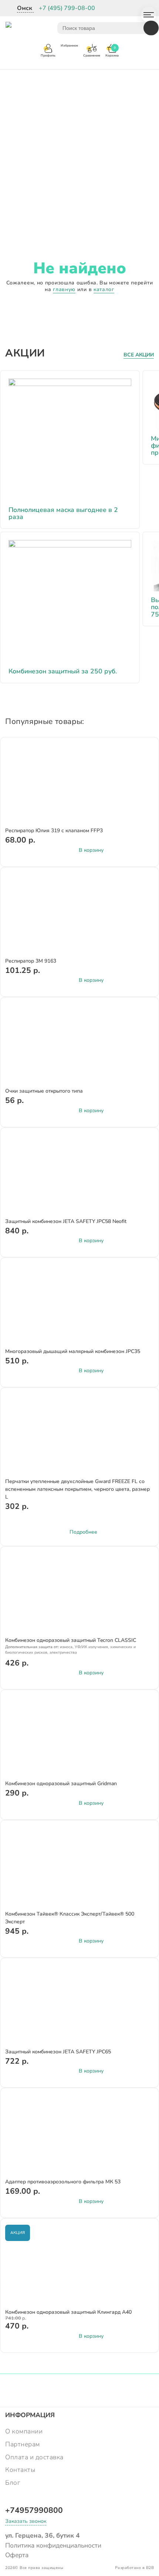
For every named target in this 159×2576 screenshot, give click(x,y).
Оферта (17, 2555)
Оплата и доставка (34, 2457)
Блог (13, 2483)
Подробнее (83, 1532)
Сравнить (143, 757)
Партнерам (23, 2444)
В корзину (91, 850)
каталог (104, 289)
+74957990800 (34, 2510)
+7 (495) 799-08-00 (67, 8)
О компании (24, 2431)
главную (64, 289)
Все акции (139, 355)
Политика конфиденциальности (53, 2545)
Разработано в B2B (135, 2568)
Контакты (20, 2470)
